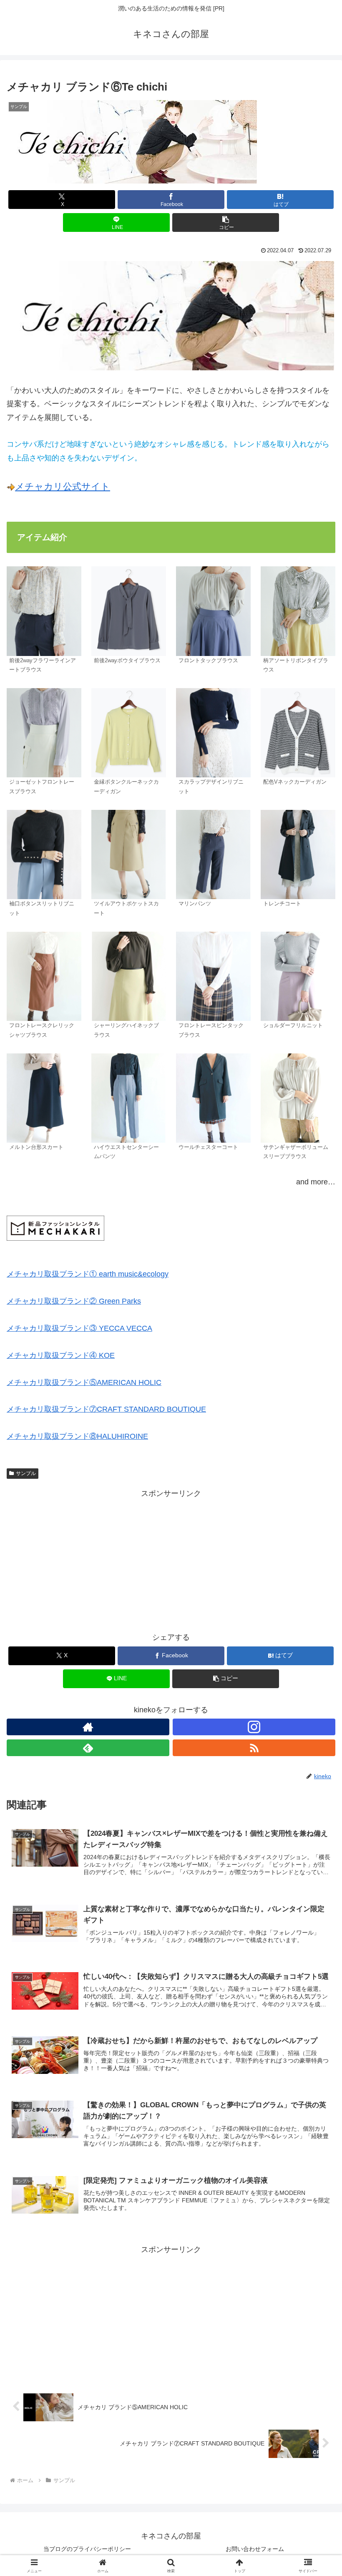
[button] (226, 222)
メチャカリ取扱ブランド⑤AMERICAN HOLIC (84, 1382)
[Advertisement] (171, 1558)
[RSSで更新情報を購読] (254, 1748)
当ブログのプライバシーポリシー (87, 2549)
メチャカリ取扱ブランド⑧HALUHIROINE (77, 1436)
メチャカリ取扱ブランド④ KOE (61, 1355)
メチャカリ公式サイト (63, 486)
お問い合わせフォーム (255, 2549)
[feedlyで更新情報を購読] (88, 1748)
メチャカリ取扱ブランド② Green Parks (74, 1301)
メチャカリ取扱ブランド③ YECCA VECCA (79, 1328)
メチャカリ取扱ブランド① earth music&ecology (88, 1274)
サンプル (26, 1473)
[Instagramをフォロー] (254, 1727)
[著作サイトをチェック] (88, 1727)
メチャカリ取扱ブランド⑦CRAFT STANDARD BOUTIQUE (106, 1409)
